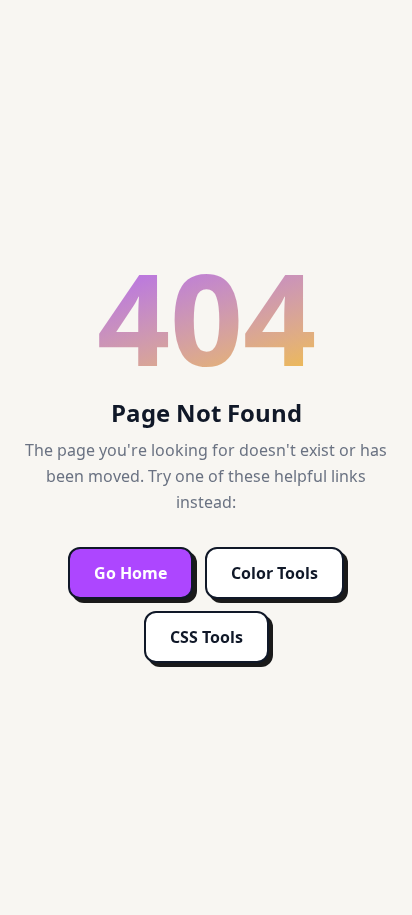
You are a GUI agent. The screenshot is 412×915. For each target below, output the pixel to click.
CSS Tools (206, 637)
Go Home (130, 573)
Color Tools (274, 573)
